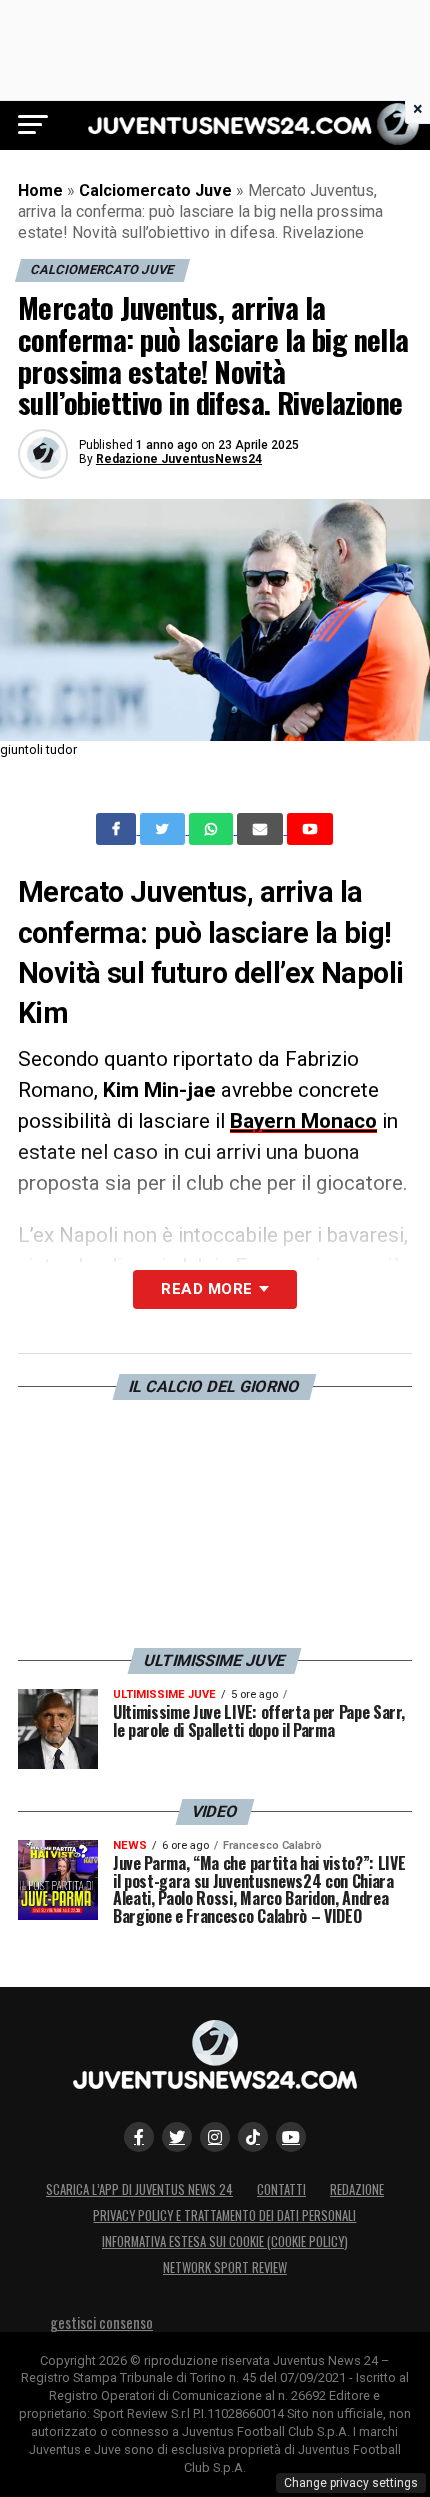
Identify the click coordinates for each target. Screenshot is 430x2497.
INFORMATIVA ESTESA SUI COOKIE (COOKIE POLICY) (225, 2241)
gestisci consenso (101, 2322)
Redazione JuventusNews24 (179, 459)
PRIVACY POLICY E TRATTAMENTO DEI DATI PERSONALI (224, 2215)
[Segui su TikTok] (253, 2137)
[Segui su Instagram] (215, 2137)
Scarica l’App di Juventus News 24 (139, 2189)
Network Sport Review (225, 2267)
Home (40, 190)
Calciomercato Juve (155, 190)
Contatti (281, 2189)
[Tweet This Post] (164, 829)
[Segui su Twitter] (177, 2137)
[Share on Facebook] (118, 829)
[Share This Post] (213, 829)
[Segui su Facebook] (139, 2137)
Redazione (357, 2189)
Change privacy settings (351, 2483)
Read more (206, 1289)
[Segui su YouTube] (291, 2137)
